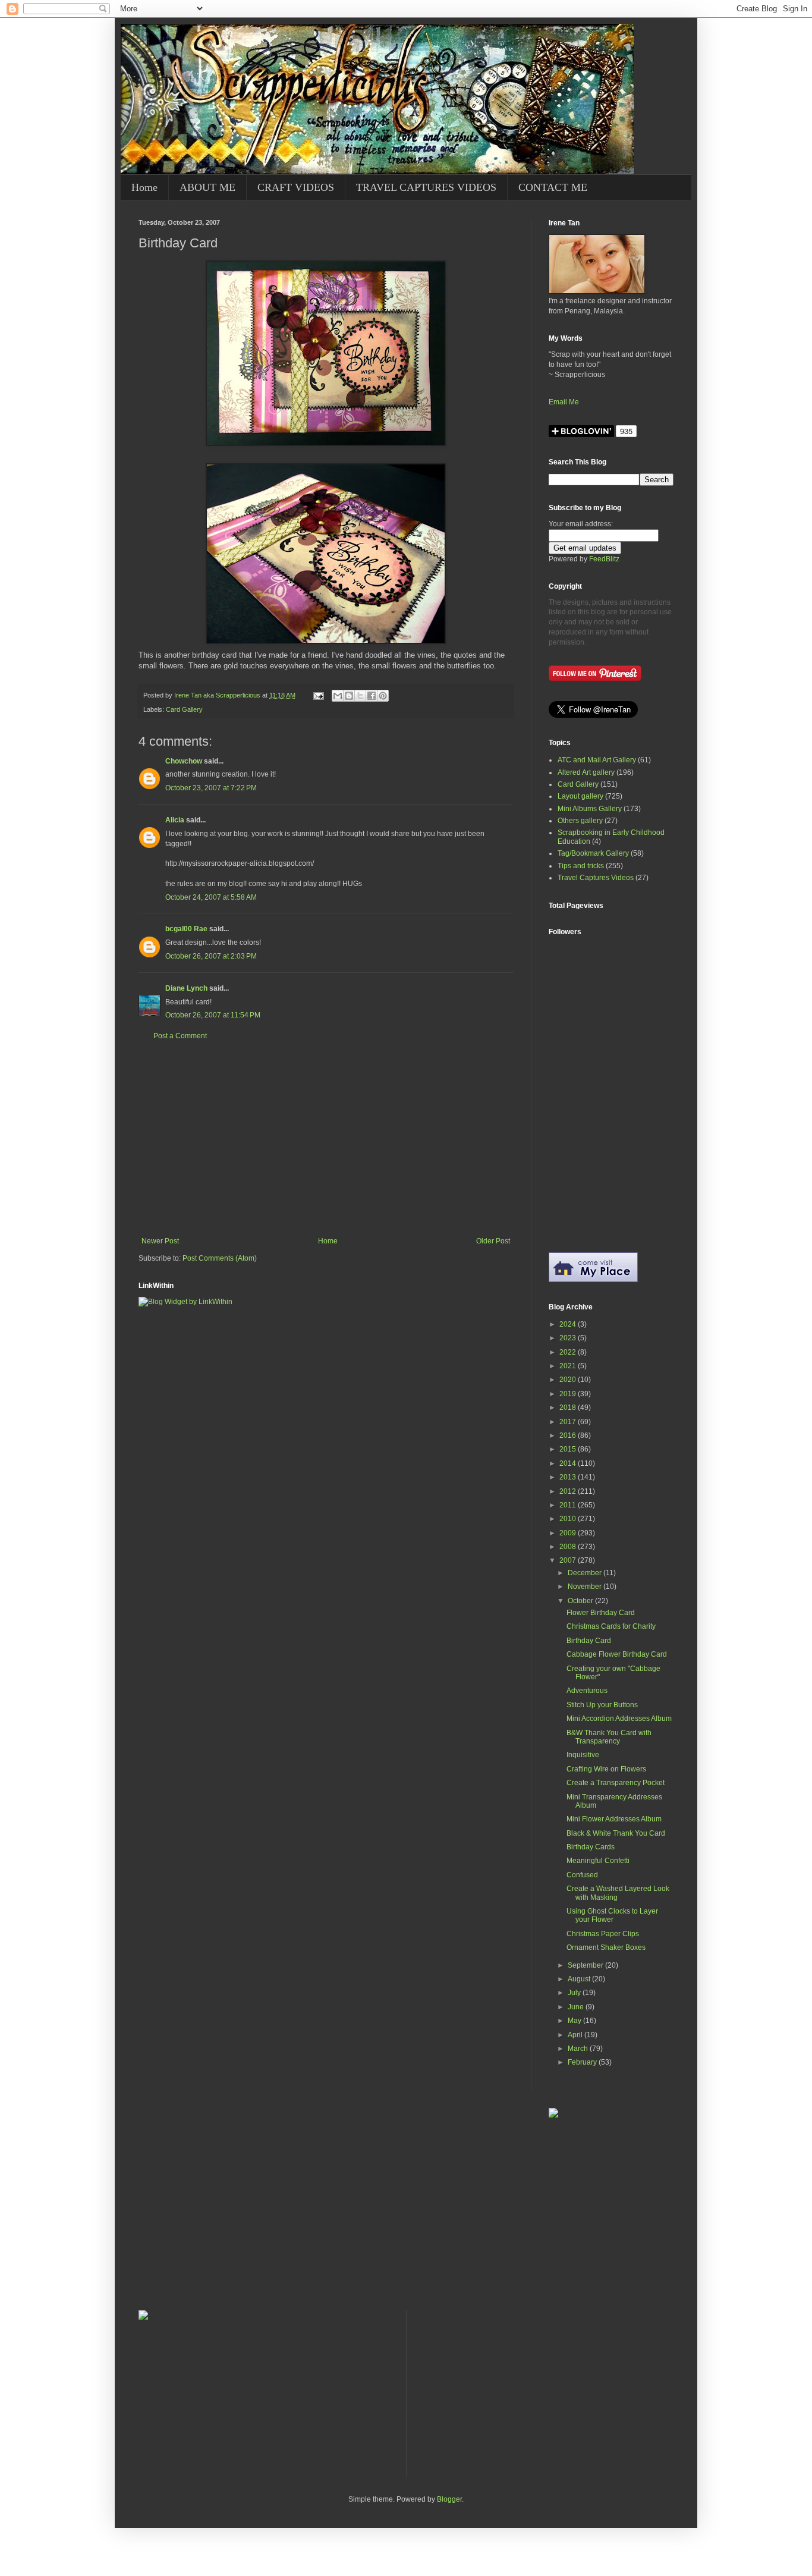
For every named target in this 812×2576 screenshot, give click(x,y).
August (580, 1979)
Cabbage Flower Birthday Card (617, 1654)
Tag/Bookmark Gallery (593, 853)
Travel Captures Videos (596, 878)
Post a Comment (180, 1036)
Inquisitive (583, 1755)
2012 (569, 1491)
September (586, 1965)
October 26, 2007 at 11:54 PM (213, 1015)
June (577, 2007)
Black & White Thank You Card (616, 1833)
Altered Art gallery (586, 772)
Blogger (449, 2499)
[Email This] (338, 696)
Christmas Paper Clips (603, 1934)
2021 (569, 1366)
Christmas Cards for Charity (611, 1626)
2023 (569, 1338)
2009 (569, 1533)
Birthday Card (589, 1641)
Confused (582, 1875)
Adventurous (587, 1691)
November (586, 1587)
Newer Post (160, 1241)
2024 (569, 1324)
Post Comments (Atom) (220, 1258)
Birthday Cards (591, 1847)
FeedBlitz (604, 559)
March (579, 2049)
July (575, 1993)
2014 (569, 1463)
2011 (569, 1505)
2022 (569, 1352)
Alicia (175, 820)
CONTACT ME (553, 187)
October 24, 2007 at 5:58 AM (211, 897)
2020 (569, 1380)
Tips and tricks (581, 866)
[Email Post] (318, 695)
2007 (569, 1560)
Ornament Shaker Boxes (606, 1947)
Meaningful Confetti (598, 1861)
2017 (569, 1422)
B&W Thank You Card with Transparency (609, 1737)
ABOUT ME (207, 187)
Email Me (564, 402)
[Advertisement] (326, 1139)
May (575, 2021)
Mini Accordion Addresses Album (619, 1719)
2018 (569, 1408)
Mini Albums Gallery (590, 809)
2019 (569, 1394)
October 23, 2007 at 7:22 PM (211, 788)
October (581, 1601)
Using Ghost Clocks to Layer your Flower (612, 1915)
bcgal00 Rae (186, 929)
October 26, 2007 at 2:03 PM (211, 956)
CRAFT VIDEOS (296, 187)
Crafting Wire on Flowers (606, 1769)
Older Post (493, 1241)
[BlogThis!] (349, 696)
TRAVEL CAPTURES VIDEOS (426, 187)
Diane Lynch (186, 988)
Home (144, 187)
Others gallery (580, 821)
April (576, 2035)
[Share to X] (360, 696)
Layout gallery (580, 796)
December (586, 1573)
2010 (569, 1519)
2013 (569, 1477)
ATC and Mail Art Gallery (597, 760)
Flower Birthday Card (601, 1613)
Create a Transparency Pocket (616, 1783)
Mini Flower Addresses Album (614, 1819)
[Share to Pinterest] (383, 696)
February (583, 2062)
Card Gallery (184, 709)
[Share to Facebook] (372, 696)
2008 (569, 1547)
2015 (569, 1449)
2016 (569, 1435)
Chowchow (184, 761)
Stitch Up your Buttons (602, 1705)
